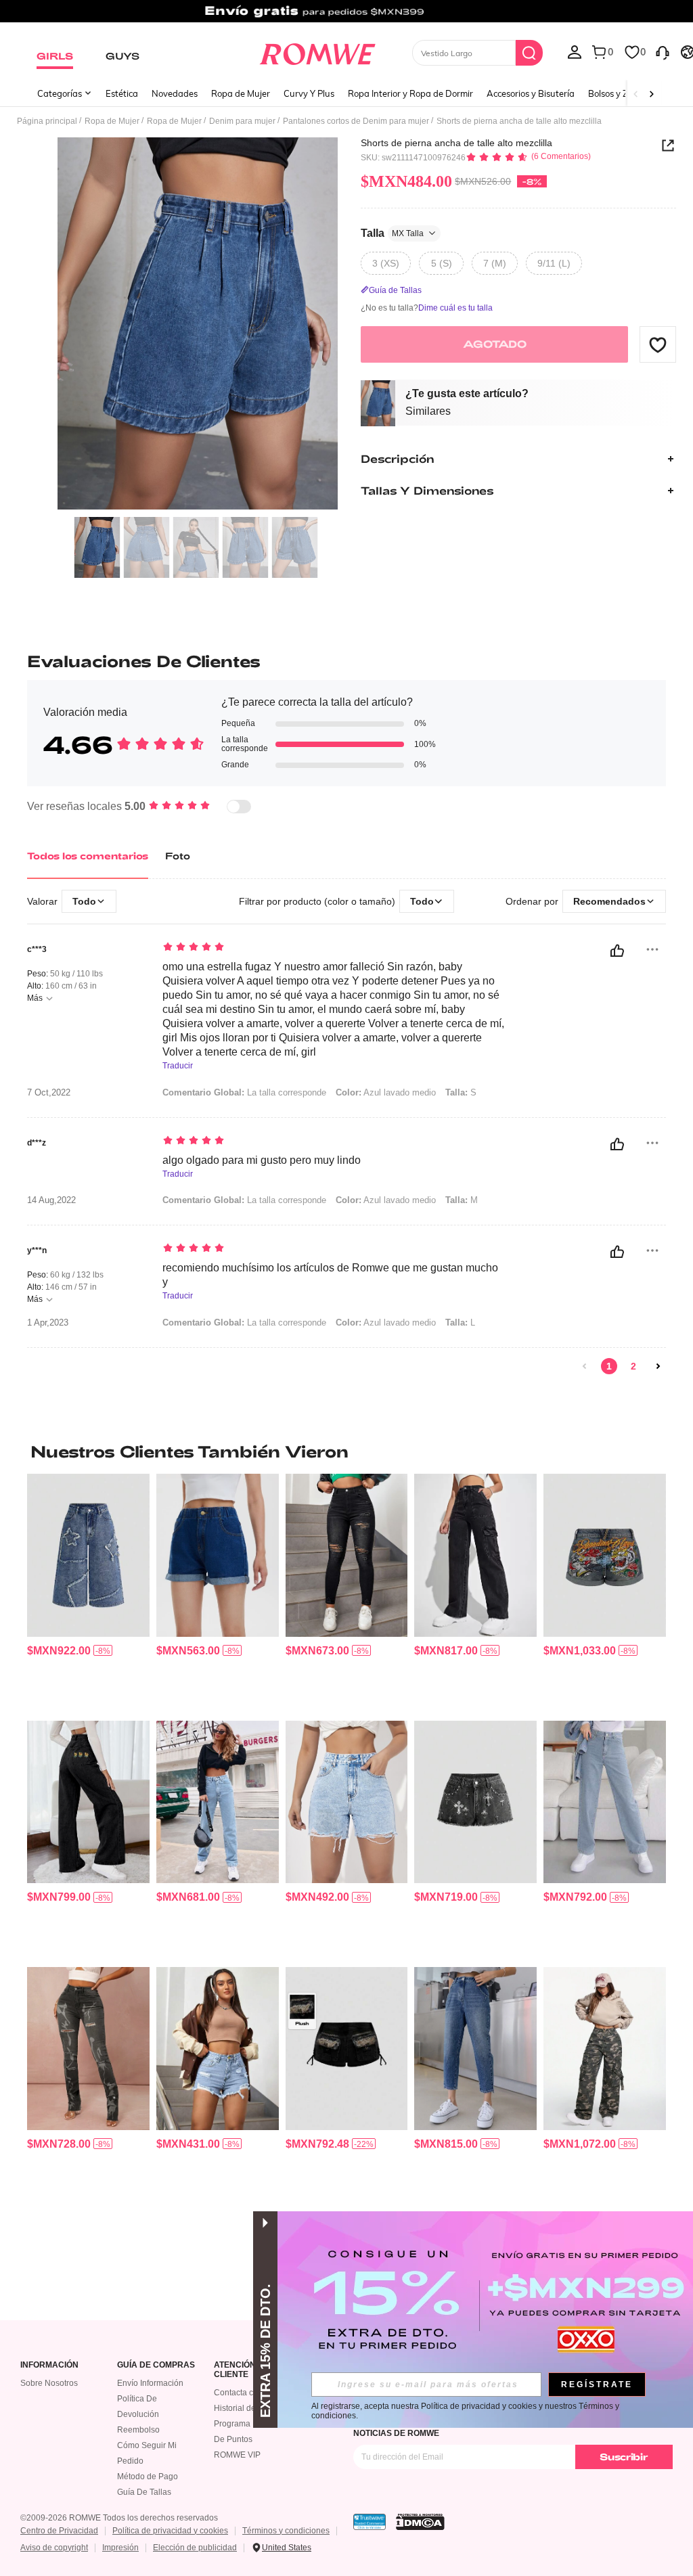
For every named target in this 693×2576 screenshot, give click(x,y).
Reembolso (138, 2430)
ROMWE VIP (237, 2455)
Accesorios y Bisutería (531, 93)
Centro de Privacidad (59, 2531)
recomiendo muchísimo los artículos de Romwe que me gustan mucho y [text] (330, 1275)
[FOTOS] (198, 324)
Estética (122, 93)
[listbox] (575, 51)
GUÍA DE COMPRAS (156, 2365)
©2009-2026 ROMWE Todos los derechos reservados (119, 2518)
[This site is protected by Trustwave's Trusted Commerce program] (370, 2522)
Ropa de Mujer (241, 93)
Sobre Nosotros (49, 2383)
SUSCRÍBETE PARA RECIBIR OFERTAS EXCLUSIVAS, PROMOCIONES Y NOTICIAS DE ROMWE (493, 2428)
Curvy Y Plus (309, 93)
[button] (658, 344)
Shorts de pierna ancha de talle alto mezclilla (456, 143)
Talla (392, 233)
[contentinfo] (59, 1651)
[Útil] (617, 951)
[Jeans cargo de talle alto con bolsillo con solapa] (475, 1555)
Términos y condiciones (286, 2531)
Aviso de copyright (54, 2548)
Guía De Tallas (144, 2492)
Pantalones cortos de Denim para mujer (356, 121)
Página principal (47, 121)
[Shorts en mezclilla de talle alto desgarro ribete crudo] (218, 2048)
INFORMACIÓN (49, 2365)
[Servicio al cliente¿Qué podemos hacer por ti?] (663, 51)
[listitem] (88, 1591)
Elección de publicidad (195, 2548)
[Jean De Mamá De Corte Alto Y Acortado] (475, 2048)
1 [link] (609, 1366)
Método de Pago (148, 2477)
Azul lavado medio (386, 1092)
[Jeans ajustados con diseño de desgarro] (347, 1555)
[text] (334, 948)
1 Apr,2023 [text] (48, 1323)
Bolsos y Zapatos (622, 93)
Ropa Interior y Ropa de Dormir (410, 93)
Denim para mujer (242, 121)
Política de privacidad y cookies (170, 2531)
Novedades (175, 93)
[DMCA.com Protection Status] (420, 2522)
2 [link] (633, 1366)
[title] (346, 1451)
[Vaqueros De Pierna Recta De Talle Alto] (605, 1802)
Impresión (120, 2548)
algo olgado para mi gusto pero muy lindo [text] (262, 1160)
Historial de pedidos (251, 2408)
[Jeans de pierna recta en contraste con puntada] (218, 1802)
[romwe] (317, 51)
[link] (346, 16)
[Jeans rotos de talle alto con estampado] (88, 2048)
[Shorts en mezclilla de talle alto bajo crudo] (347, 1802)
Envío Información (150, 2383)
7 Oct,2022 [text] (49, 1093)
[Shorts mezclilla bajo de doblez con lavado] (218, 1555)
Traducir (178, 1066)
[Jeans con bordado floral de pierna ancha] (88, 1802)
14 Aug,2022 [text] (51, 1200)
